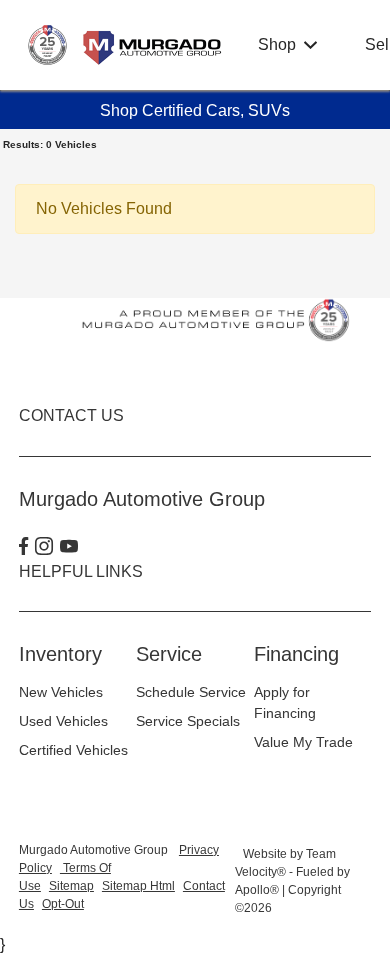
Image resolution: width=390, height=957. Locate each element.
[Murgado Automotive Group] (126, 43)
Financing (296, 654)
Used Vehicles (63, 721)
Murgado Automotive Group (95, 850)
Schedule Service (191, 692)
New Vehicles (61, 692)
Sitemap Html (138, 886)
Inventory (60, 654)
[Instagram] (44, 548)
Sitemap (71, 886)
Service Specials (188, 721)
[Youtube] (69, 548)
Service (169, 654)
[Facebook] (23, 548)
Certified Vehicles (73, 750)
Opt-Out (63, 904)
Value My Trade (303, 742)
